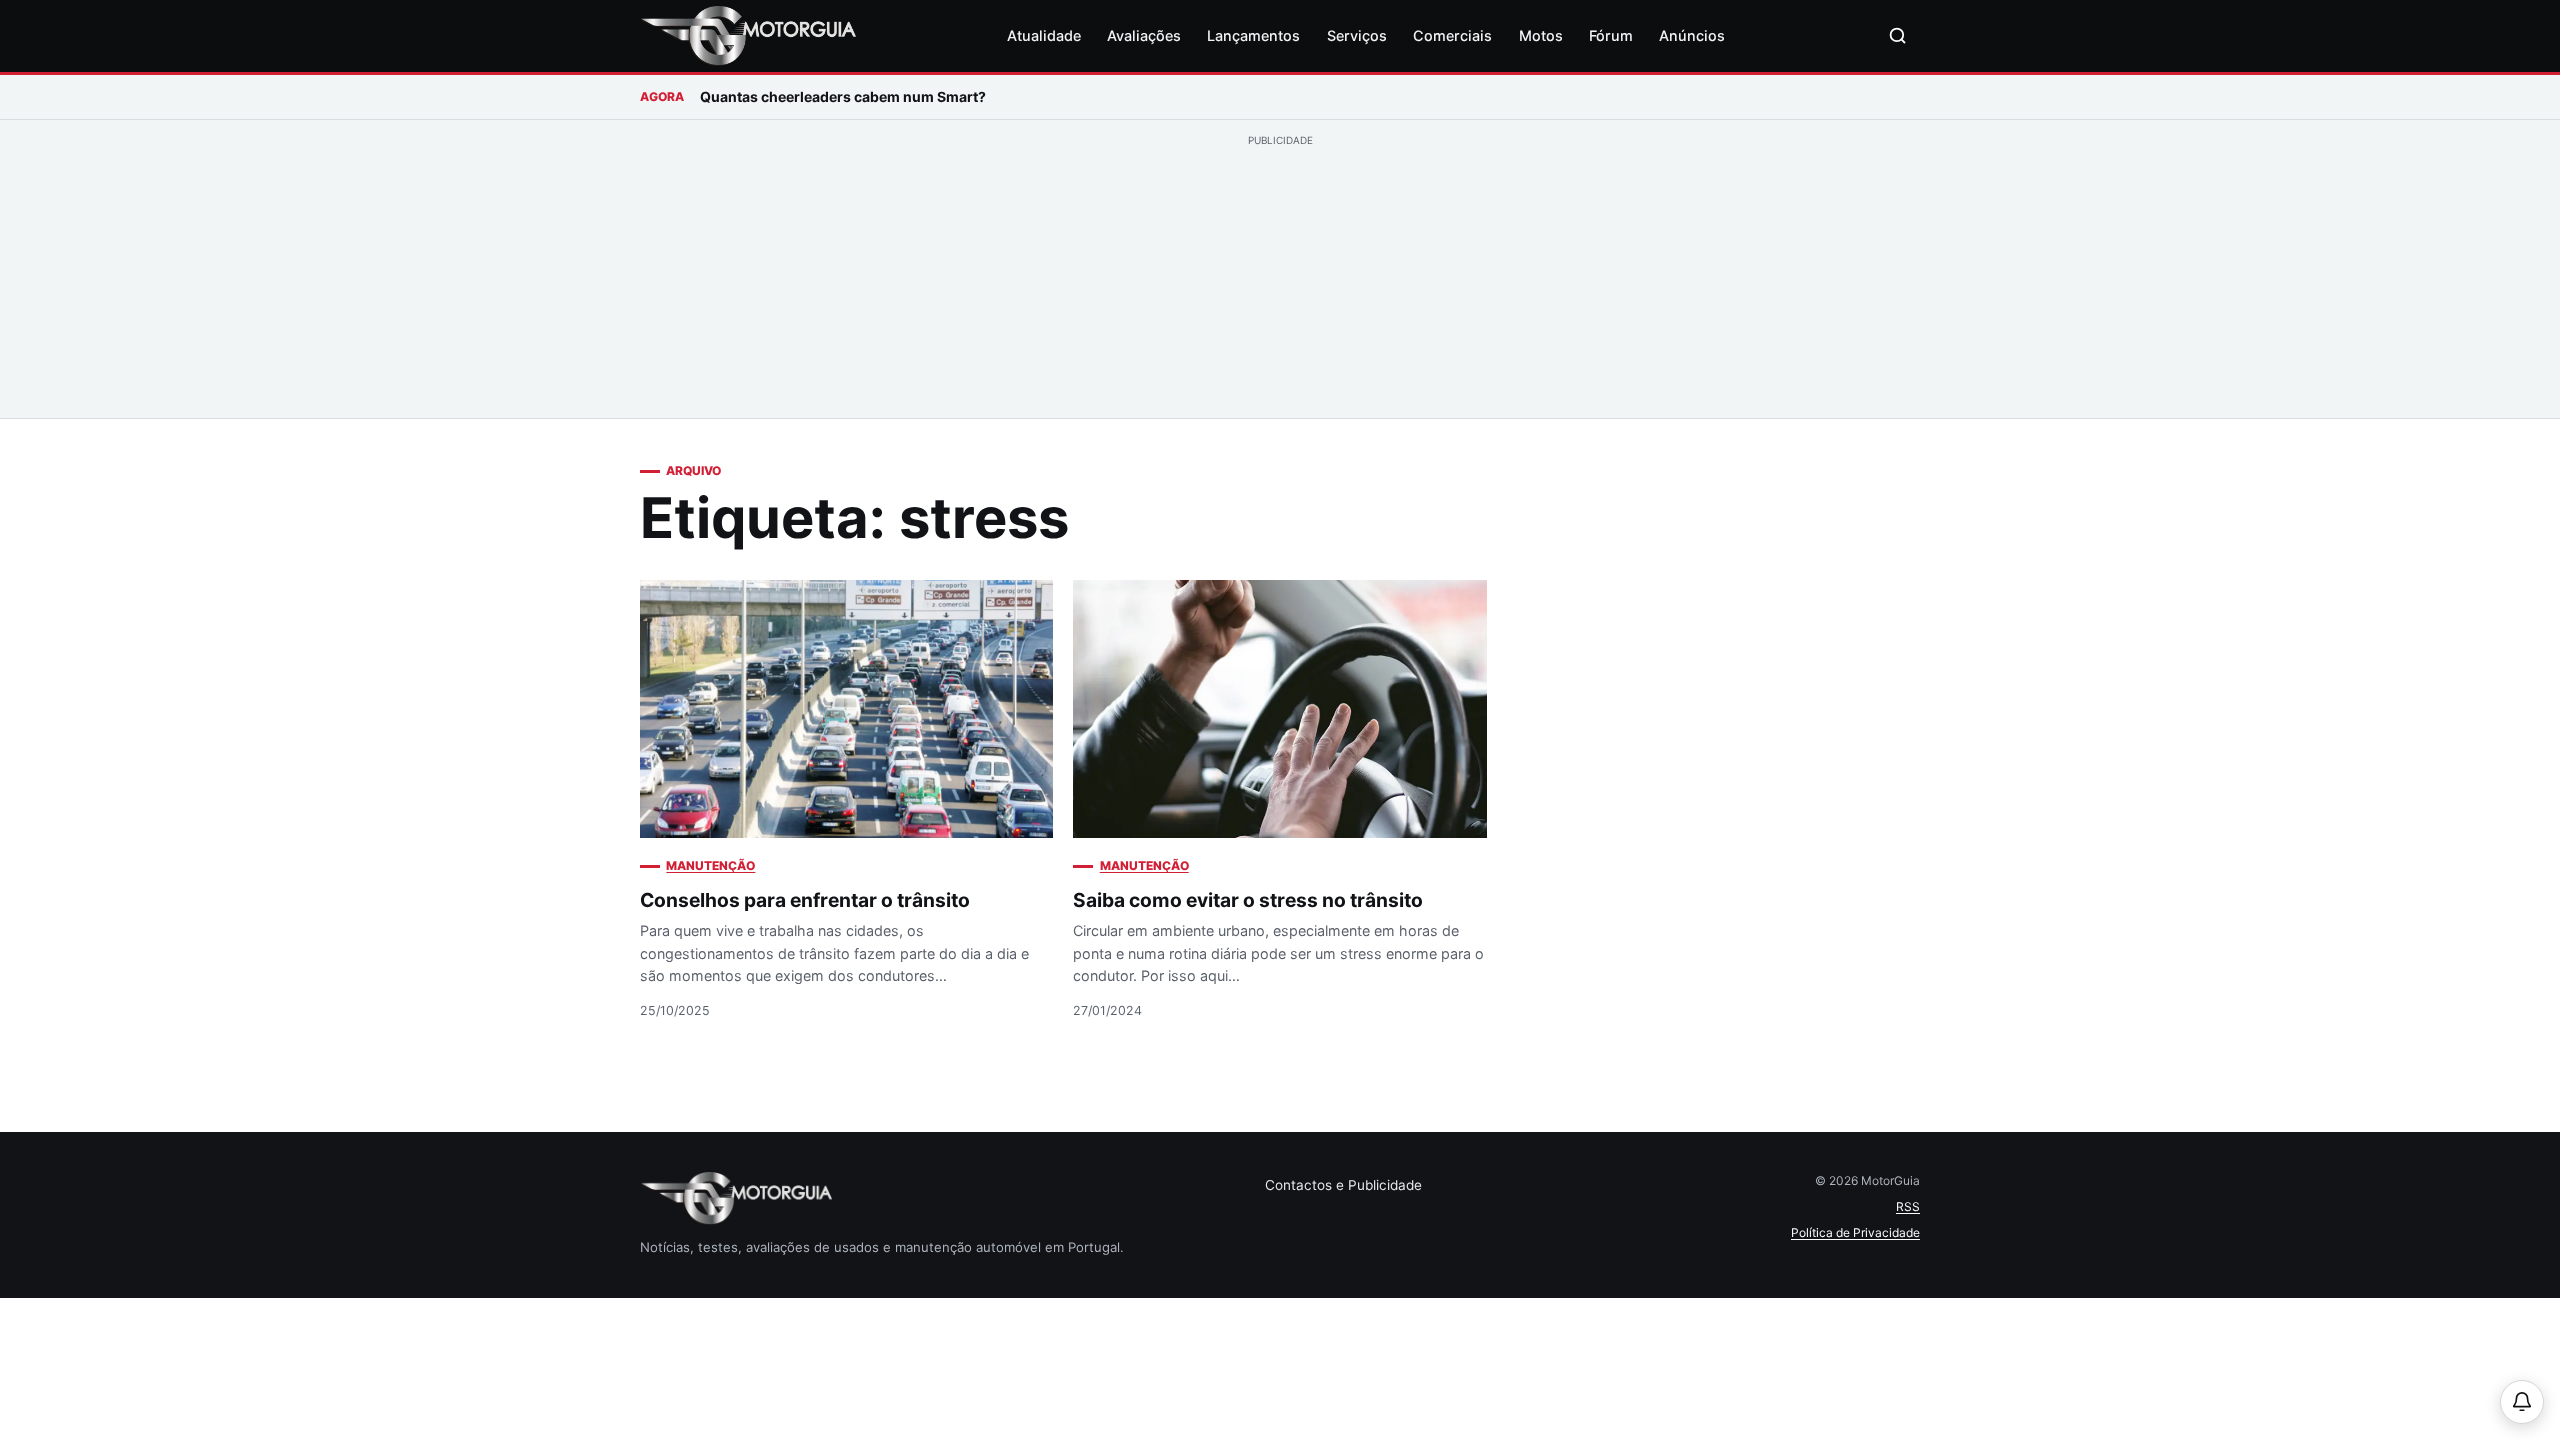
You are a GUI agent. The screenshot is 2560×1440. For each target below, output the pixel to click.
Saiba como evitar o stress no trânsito (1248, 900)
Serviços (1357, 35)
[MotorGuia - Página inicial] (748, 36)
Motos (1541, 35)
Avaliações (1144, 35)
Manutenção (710, 865)
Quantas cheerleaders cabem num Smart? (843, 96)
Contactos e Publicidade (1343, 1185)
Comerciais (1452, 35)
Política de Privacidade (1855, 1232)
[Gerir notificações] (2522, 1402)
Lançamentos (1253, 35)
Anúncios (1692, 35)
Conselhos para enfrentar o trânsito (805, 900)
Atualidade (1044, 35)
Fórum (1611, 35)
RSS (1908, 1206)
